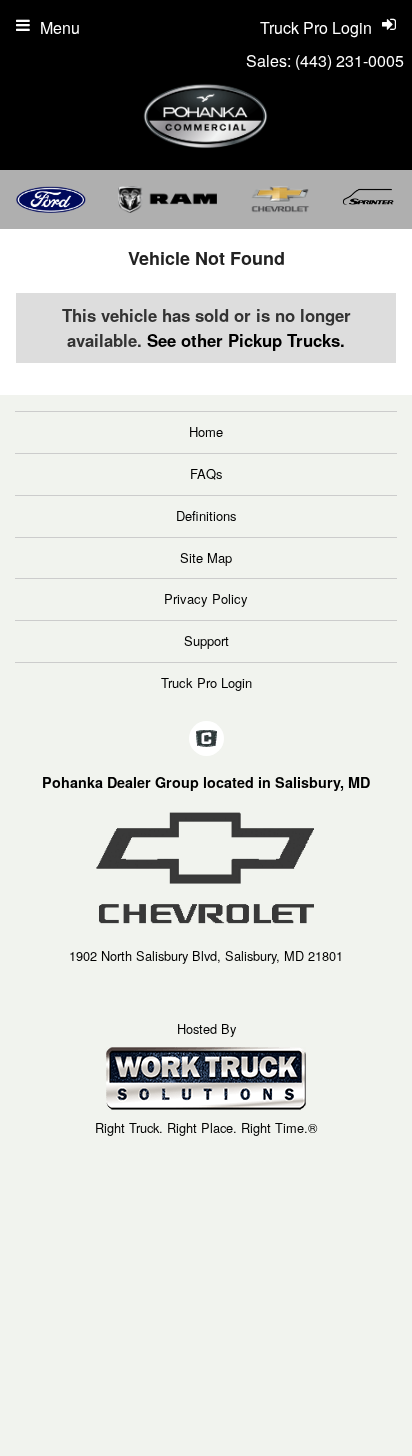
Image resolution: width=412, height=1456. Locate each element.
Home (206, 431)
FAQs (206, 473)
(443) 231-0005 (349, 60)
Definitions (206, 515)
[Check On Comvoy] (206, 739)
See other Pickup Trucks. (246, 340)
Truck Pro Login (206, 682)
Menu (60, 27)
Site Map (206, 557)
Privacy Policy (206, 598)
